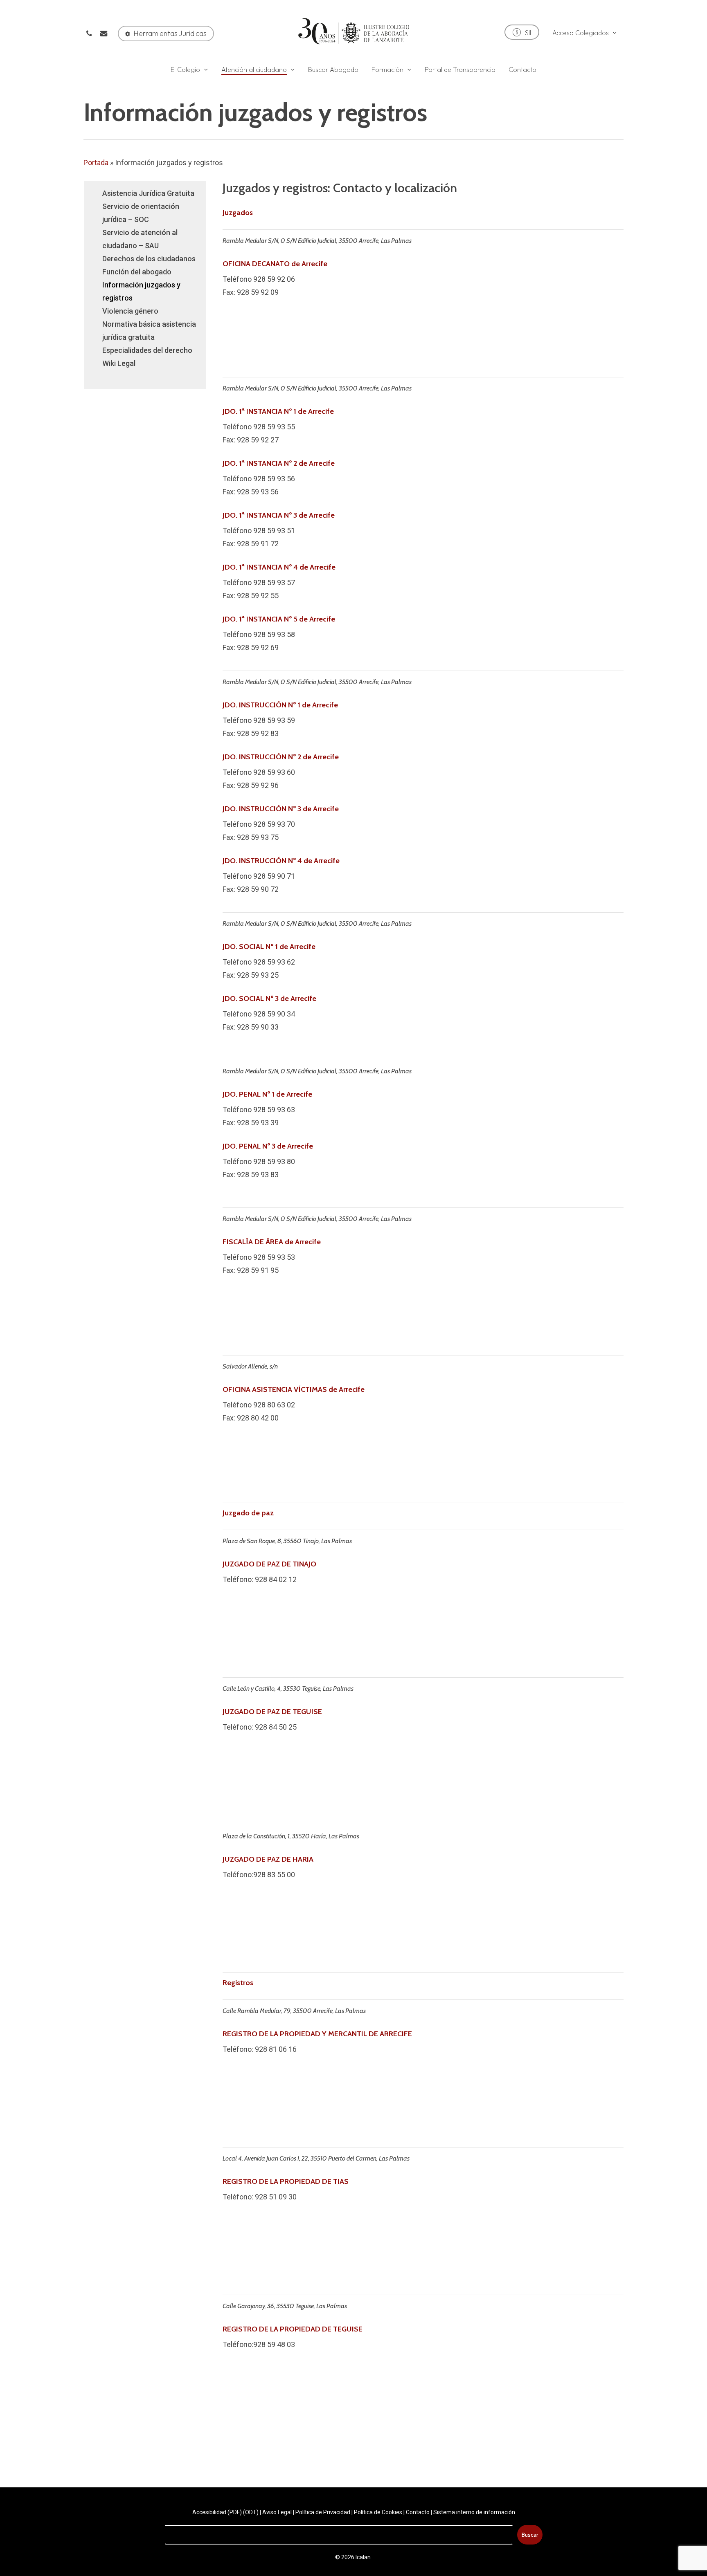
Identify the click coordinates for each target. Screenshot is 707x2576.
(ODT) (251, 2512)
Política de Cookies (378, 2512)
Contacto (418, 2512)
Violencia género (130, 311)
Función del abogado (137, 272)
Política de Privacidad (323, 2512)
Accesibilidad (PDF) (217, 2512)
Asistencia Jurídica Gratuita (148, 193)
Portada (96, 163)
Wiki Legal (119, 363)
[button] (166, 34)
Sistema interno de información (474, 2512)
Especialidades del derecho (147, 350)
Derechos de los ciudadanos (149, 259)
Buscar (530, 2535)
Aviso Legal (277, 2512)
